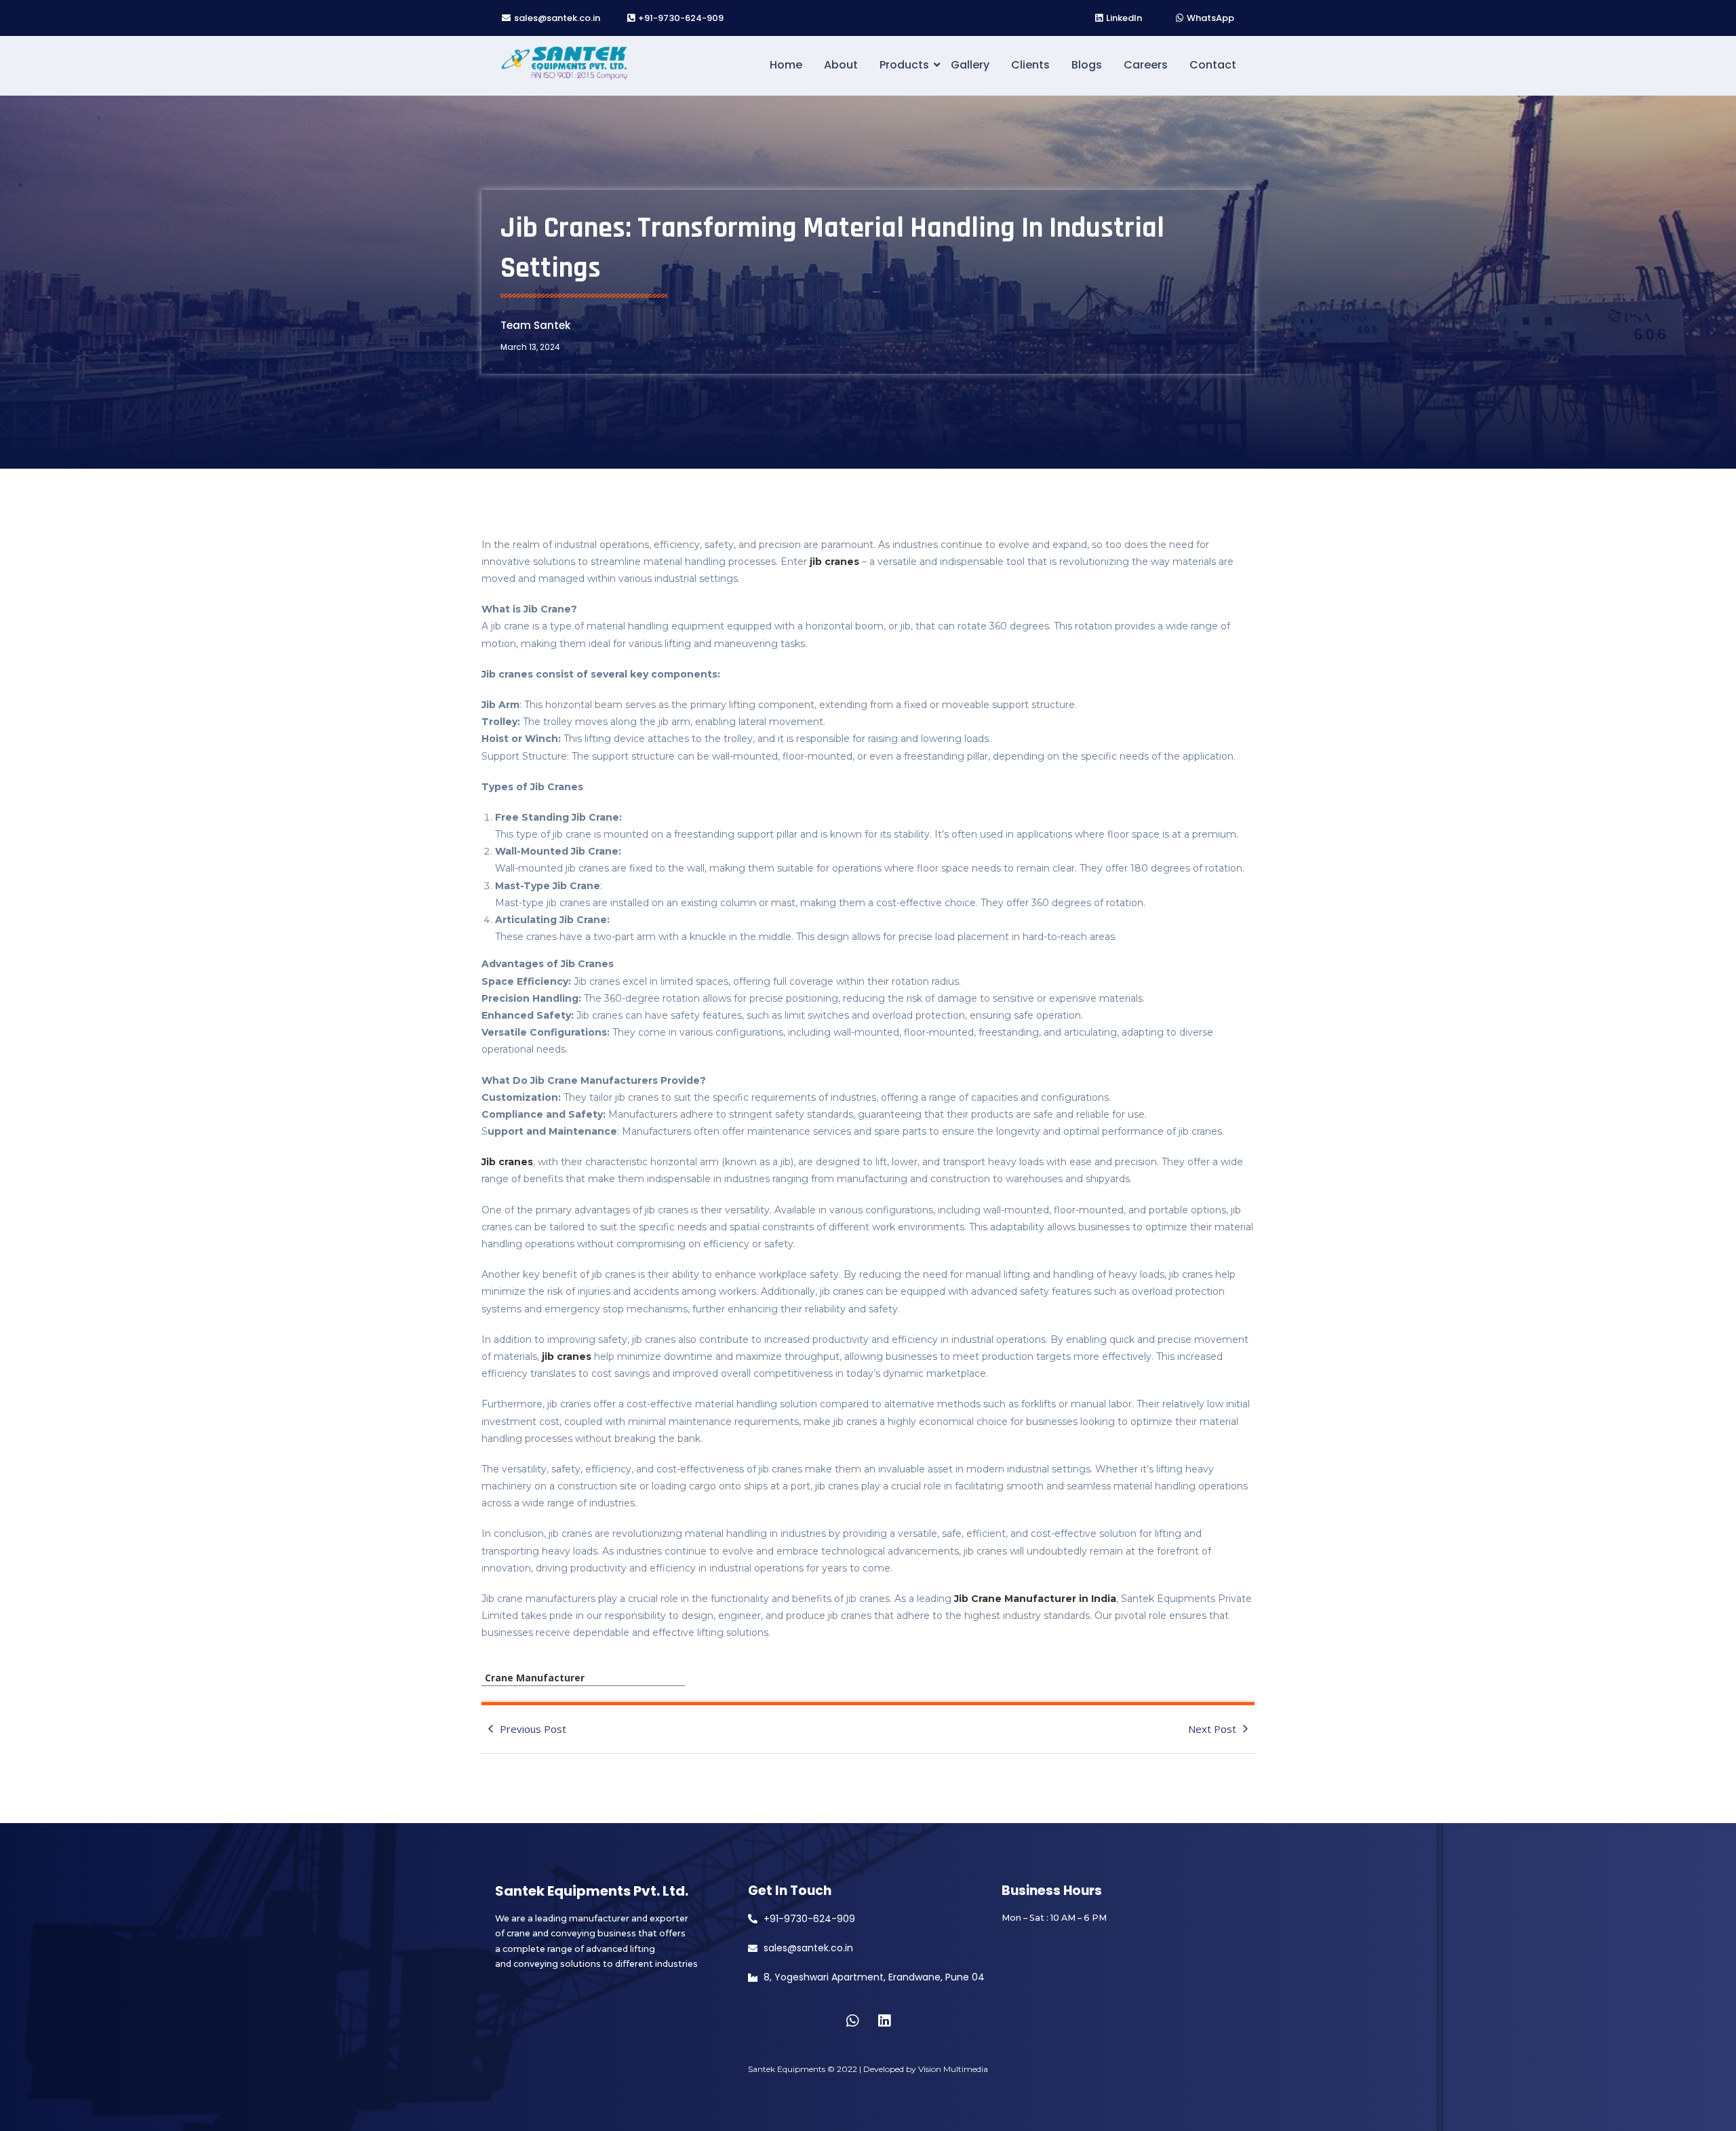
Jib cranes (507, 1162)
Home (786, 65)
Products (904, 65)
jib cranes (834, 562)
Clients (1030, 65)
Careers (1146, 65)
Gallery (970, 65)
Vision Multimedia (953, 2069)
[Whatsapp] (852, 2020)
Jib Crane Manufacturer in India (1035, 1599)
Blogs (1087, 65)
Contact (1213, 65)
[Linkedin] (884, 2020)
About (841, 65)
